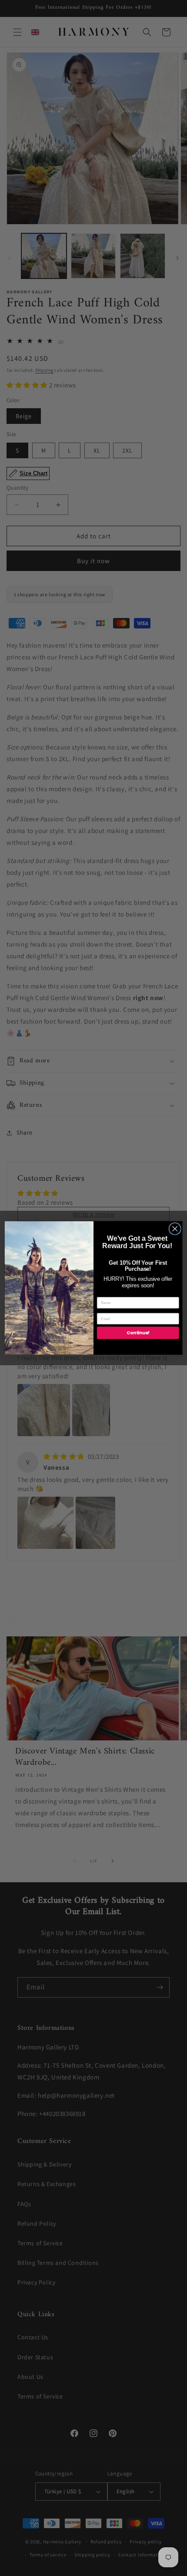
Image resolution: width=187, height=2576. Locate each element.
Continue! (138, 1333)
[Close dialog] (175, 1229)
